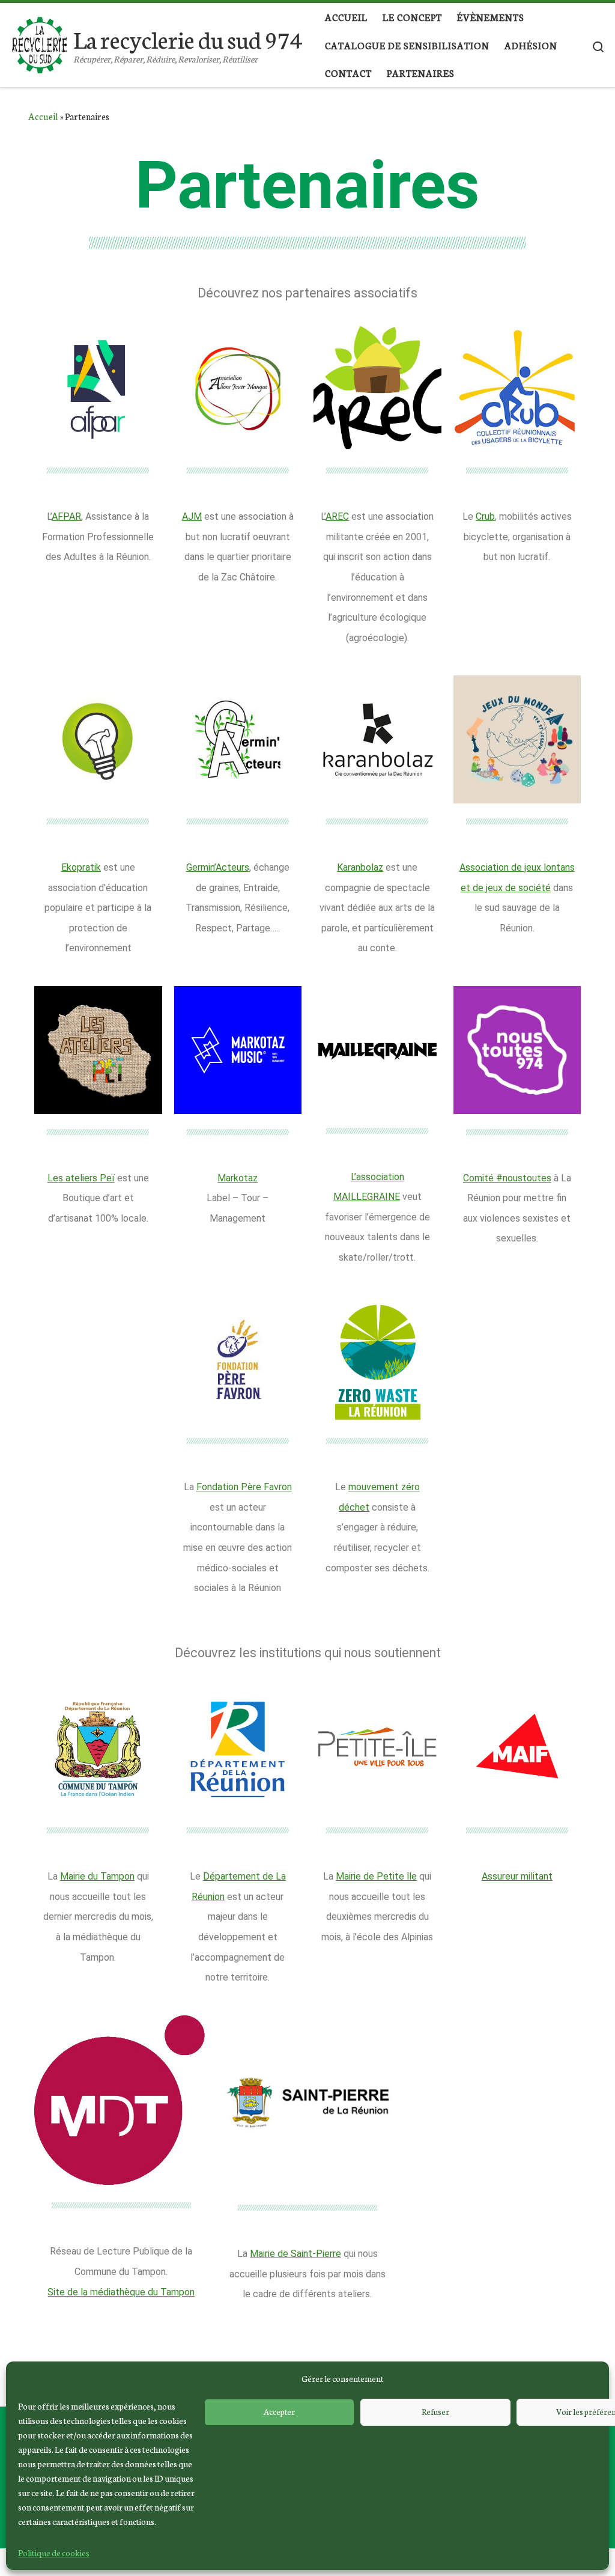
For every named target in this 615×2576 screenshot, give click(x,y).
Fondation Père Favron (244, 1487)
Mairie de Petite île (376, 1876)
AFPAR (66, 516)
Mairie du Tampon (97, 1876)
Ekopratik (81, 867)
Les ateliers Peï (81, 1178)
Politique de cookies (54, 2553)
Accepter (279, 2412)
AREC (337, 516)
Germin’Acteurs (218, 867)
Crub (485, 516)
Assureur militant (517, 1876)
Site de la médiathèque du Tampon (121, 2292)
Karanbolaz (360, 867)
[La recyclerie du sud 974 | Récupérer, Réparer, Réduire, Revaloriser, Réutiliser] (39, 40)
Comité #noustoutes (507, 1178)
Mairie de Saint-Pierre (295, 2254)
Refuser (435, 2412)
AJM (192, 516)
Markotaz (238, 1178)
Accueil (43, 116)
